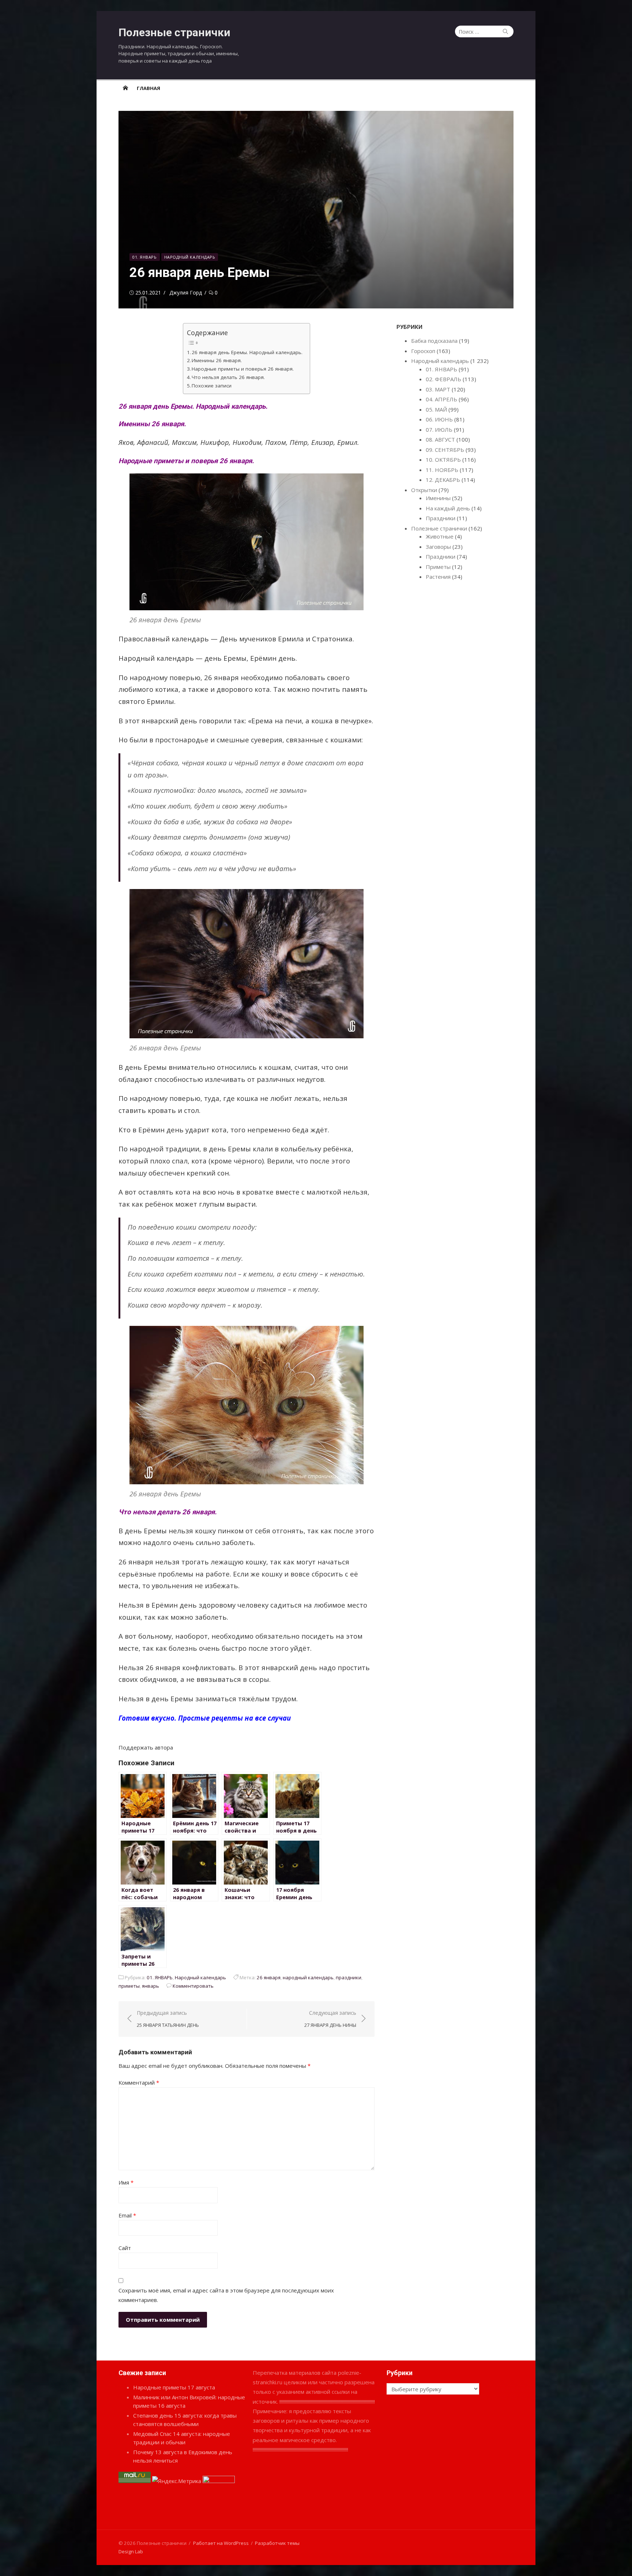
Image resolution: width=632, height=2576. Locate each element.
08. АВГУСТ (440, 439)
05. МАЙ (436, 409)
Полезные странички (174, 32)
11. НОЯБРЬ (442, 470)
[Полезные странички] (125, 88)
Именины (438, 498)
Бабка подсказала (434, 341)
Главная (148, 88)
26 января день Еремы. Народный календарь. (247, 352)
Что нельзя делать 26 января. (228, 377)
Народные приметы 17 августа (174, 2387)
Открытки (424, 490)
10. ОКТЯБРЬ (443, 460)
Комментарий (139, 2082)
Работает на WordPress (221, 2543)
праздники (349, 1977)
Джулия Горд (186, 293)
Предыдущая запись (168, 2019)
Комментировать (193, 1986)
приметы (129, 1986)
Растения (438, 577)
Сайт (125, 2248)
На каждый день (448, 508)
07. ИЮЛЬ (439, 430)
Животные (440, 536)
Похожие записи (212, 386)
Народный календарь (190, 257)
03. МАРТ (438, 389)
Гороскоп (423, 351)
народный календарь (308, 1977)
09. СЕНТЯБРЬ (445, 450)
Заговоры (438, 547)
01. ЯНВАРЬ (145, 257)
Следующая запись (330, 2019)
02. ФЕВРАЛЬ (443, 379)
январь (151, 1986)
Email (127, 2215)
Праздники (441, 518)
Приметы (438, 567)
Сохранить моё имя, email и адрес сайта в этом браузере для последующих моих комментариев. (226, 2295)
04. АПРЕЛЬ (441, 399)
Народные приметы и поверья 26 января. (243, 369)
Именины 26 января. (217, 360)
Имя (126, 2182)
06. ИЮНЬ (439, 419)
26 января (269, 1977)
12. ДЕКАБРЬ (443, 480)
